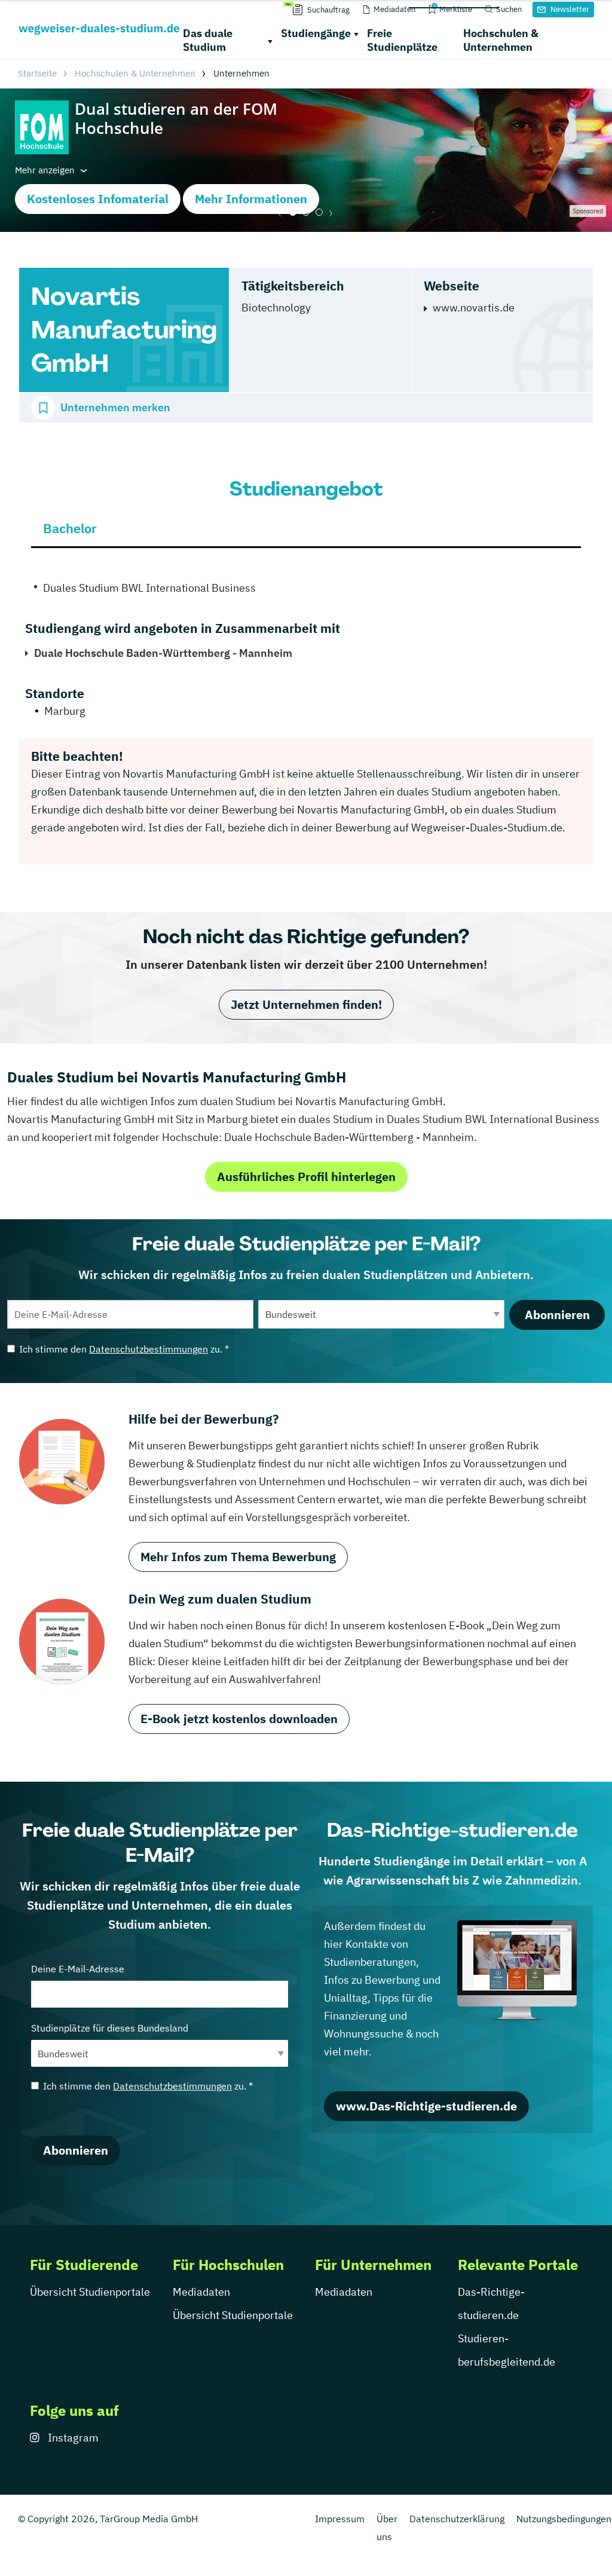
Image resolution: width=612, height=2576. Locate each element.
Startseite (37, 73)
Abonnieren (557, 1315)
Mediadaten (201, 2292)
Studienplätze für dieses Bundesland (110, 2028)
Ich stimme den (124, 1349)
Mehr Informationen (251, 199)
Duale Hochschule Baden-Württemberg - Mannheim (163, 653)
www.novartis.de (474, 308)
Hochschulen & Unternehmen (501, 40)
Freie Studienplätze (402, 40)
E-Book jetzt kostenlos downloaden (239, 1719)
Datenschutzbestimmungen (149, 1349)
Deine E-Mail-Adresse (78, 1969)
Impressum (340, 2519)
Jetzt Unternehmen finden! (306, 1004)
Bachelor (70, 528)
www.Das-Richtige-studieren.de (426, 2106)
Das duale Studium (208, 40)
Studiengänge (316, 33)
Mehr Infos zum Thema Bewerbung (238, 1557)
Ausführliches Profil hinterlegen (306, 1177)
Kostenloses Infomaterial (98, 199)
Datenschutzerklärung (457, 2519)
